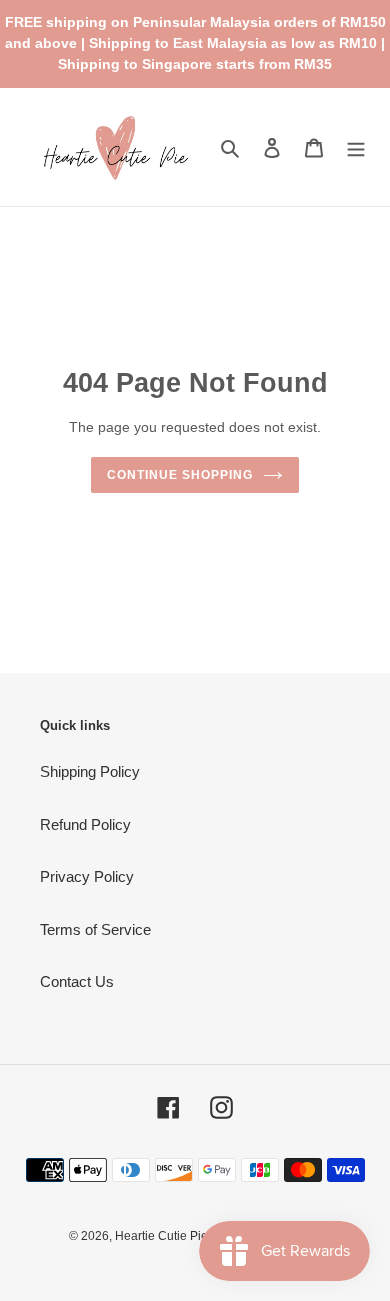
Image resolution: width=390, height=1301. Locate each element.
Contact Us (77, 981)
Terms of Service (95, 929)
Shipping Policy (90, 771)
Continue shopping (180, 475)
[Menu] (356, 147)
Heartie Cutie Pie (161, 1236)
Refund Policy (85, 824)
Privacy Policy (87, 876)
